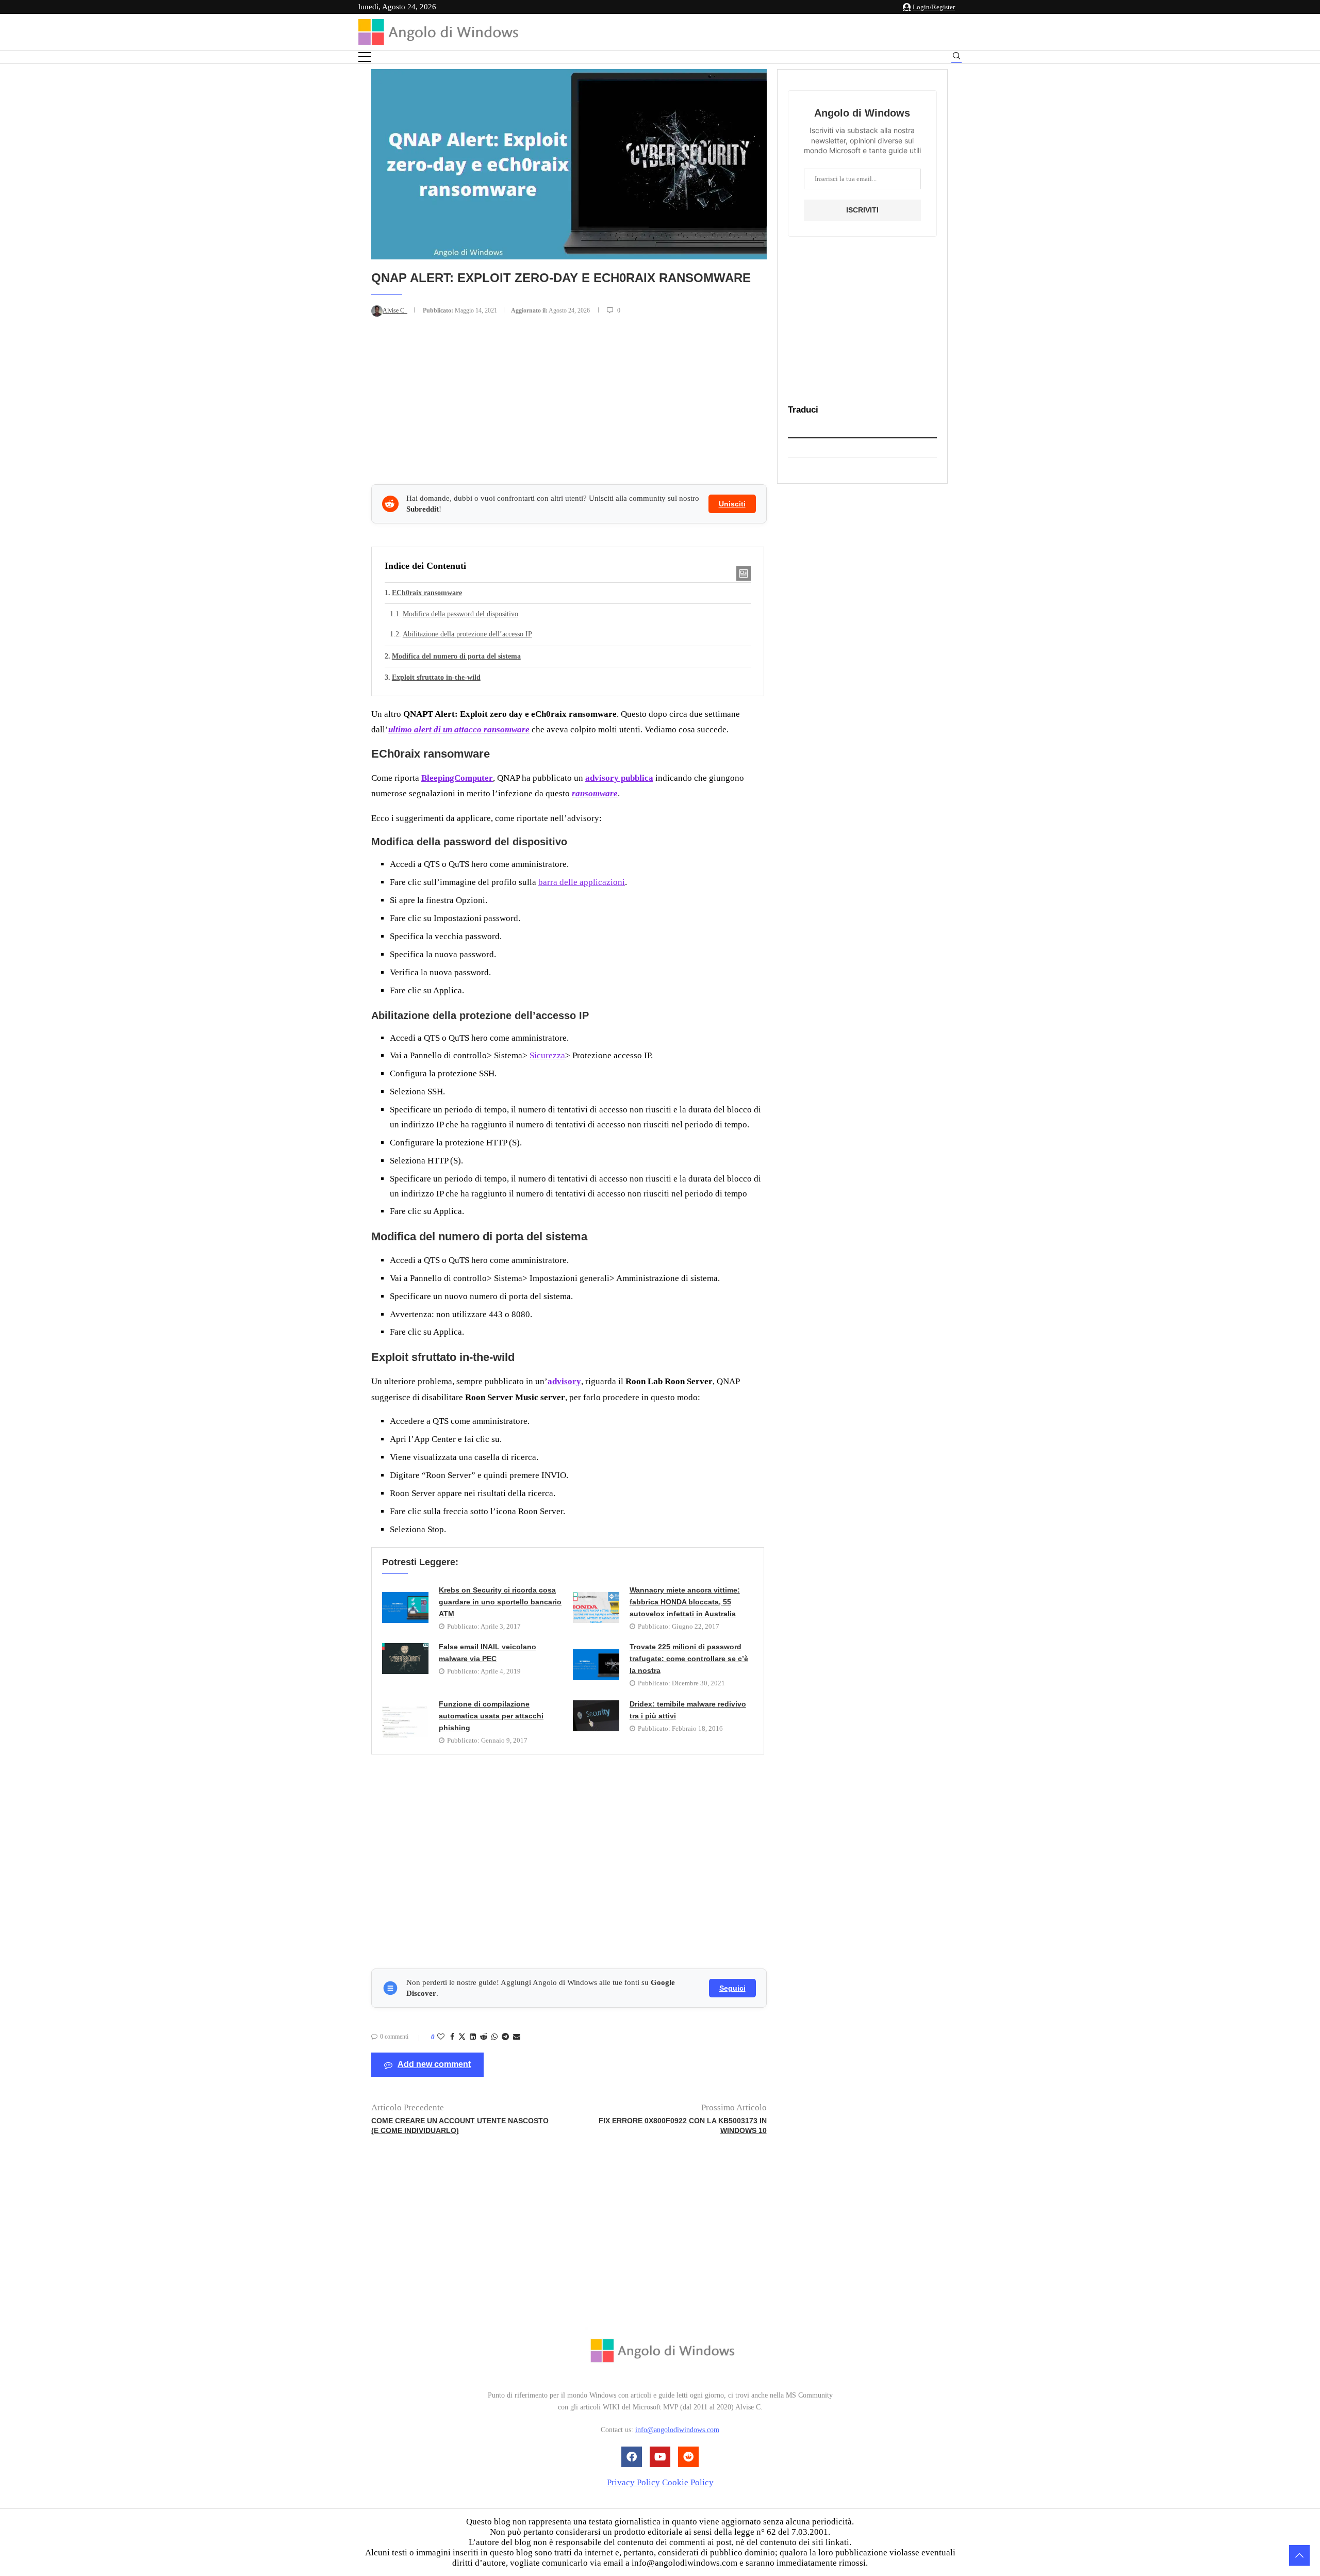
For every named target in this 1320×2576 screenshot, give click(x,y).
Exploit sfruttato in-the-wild (436, 677)
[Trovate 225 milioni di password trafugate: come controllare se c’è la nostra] (596, 1665)
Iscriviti (862, 210)
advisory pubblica (619, 778)
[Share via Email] (517, 2037)
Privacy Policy (633, 2482)
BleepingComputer (457, 778)
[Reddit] (688, 2457)
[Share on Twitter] (462, 2038)
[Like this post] (441, 2037)
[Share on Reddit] (484, 2037)
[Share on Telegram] (505, 2037)
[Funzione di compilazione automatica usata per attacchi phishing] (405, 1722)
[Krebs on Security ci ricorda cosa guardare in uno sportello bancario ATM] (405, 1607)
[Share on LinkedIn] (473, 2037)
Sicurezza (547, 1055)
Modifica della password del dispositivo (460, 614)
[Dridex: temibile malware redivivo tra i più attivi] (596, 1716)
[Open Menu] (365, 57)
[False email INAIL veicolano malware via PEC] (405, 1659)
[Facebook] (632, 2457)
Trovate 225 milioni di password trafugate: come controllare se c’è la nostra (689, 1659)
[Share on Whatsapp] (494, 2037)
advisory (564, 1381)
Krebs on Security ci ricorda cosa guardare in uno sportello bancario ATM (500, 1602)
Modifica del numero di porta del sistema (456, 656)
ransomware (595, 793)
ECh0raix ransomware (427, 593)
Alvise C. (395, 310)
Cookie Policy (688, 2482)
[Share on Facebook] (452, 2037)
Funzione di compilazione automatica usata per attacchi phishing (491, 1716)
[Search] (956, 58)
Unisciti (732, 504)
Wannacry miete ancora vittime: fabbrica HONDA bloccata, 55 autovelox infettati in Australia (685, 1602)
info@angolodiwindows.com (677, 2430)
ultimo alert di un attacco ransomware (459, 729)
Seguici (732, 1988)
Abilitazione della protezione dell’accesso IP (467, 634)
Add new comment (434, 2064)
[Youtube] (660, 2457)
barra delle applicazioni (582, 882)
